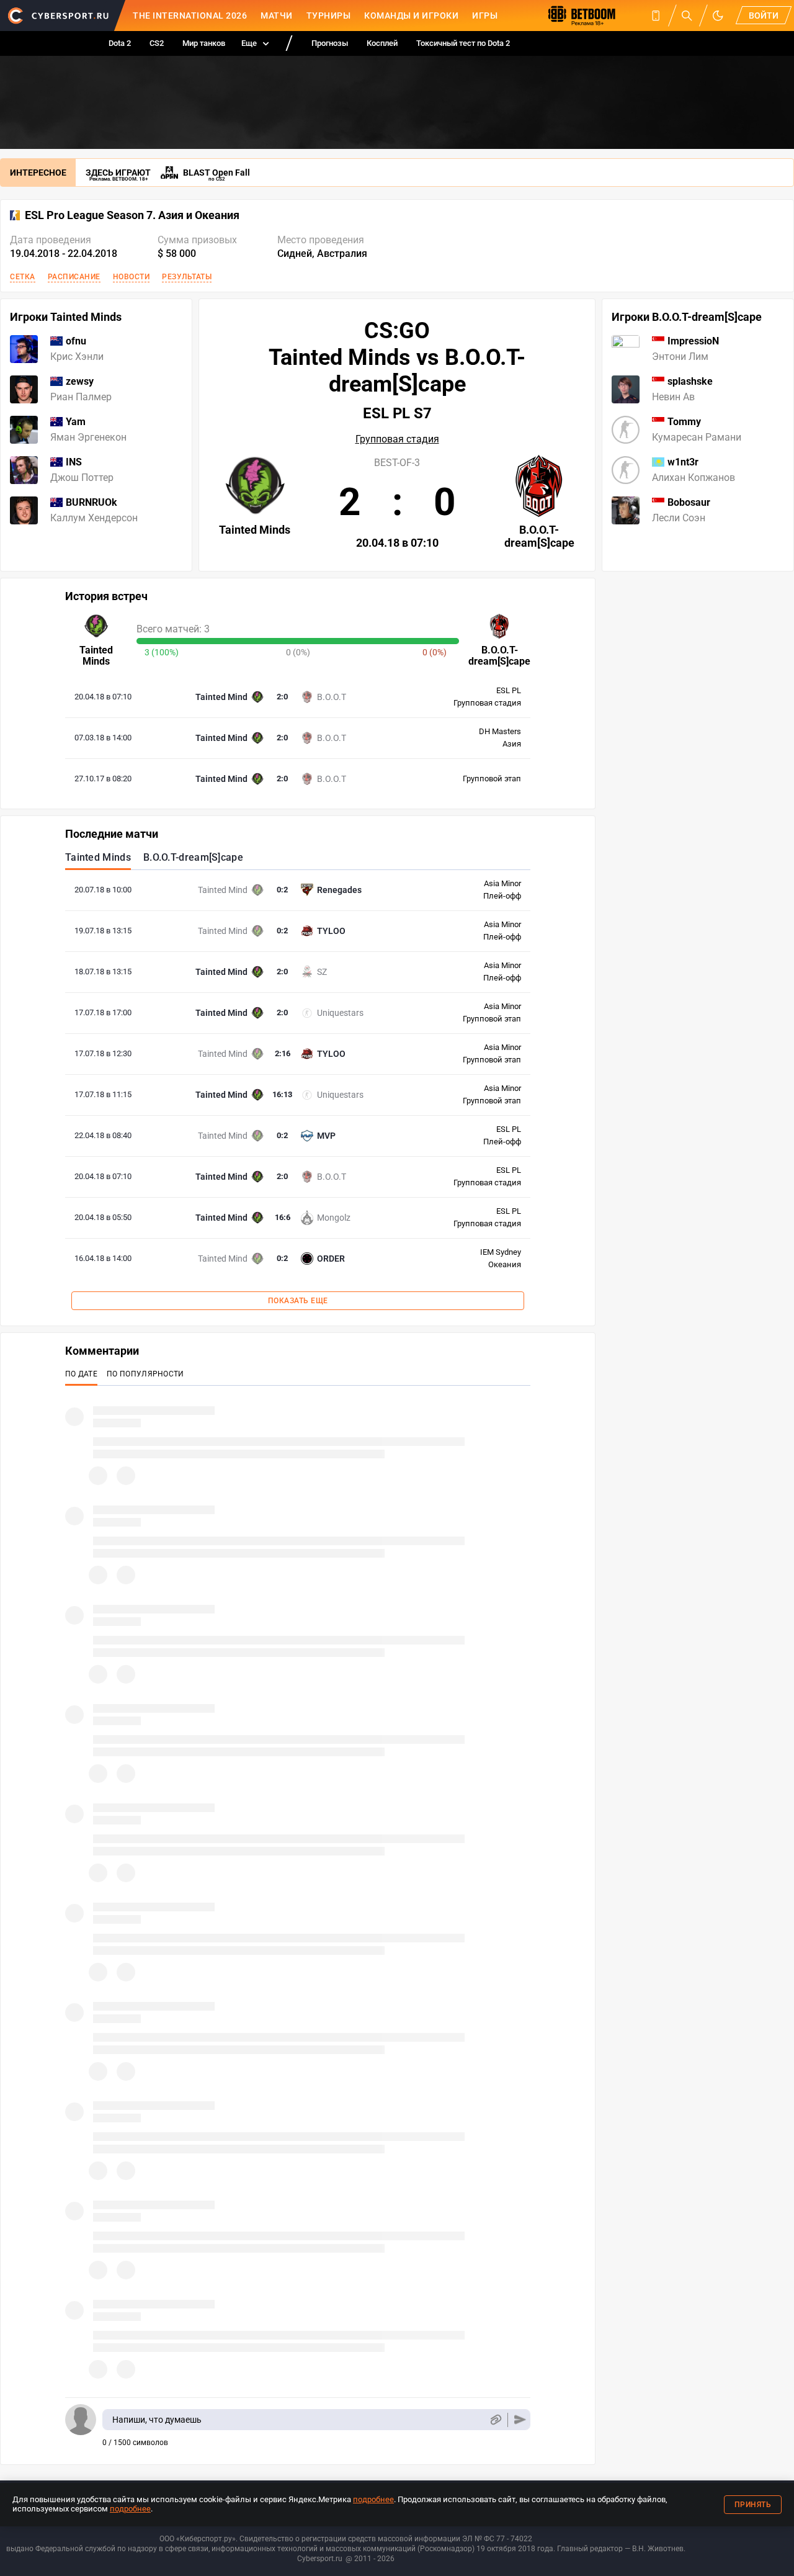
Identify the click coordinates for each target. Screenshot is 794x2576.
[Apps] (656, 16)
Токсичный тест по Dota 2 (463, 43)
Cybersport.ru (320, 2559)
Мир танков (204, 43)
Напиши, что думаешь (157, 2420)
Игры (485, 16)
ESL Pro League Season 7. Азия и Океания (132, 215)
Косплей (382, 43)
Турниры (329, 16)
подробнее (373, 2499)
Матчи (277, 16)
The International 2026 (190, 16)
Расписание (74, 277)
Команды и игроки (411, 16)
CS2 (157, 43)
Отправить (520, 2420)
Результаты (187, 277)
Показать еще (298, 1301)
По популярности (145, 1374)
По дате (81, 1374)
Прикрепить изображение (495, 2420)
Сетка (23, 277)
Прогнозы (330, 43)
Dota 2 (120, 43)
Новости (132, 277)
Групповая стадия (397, 439)
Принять (753, 2505)
